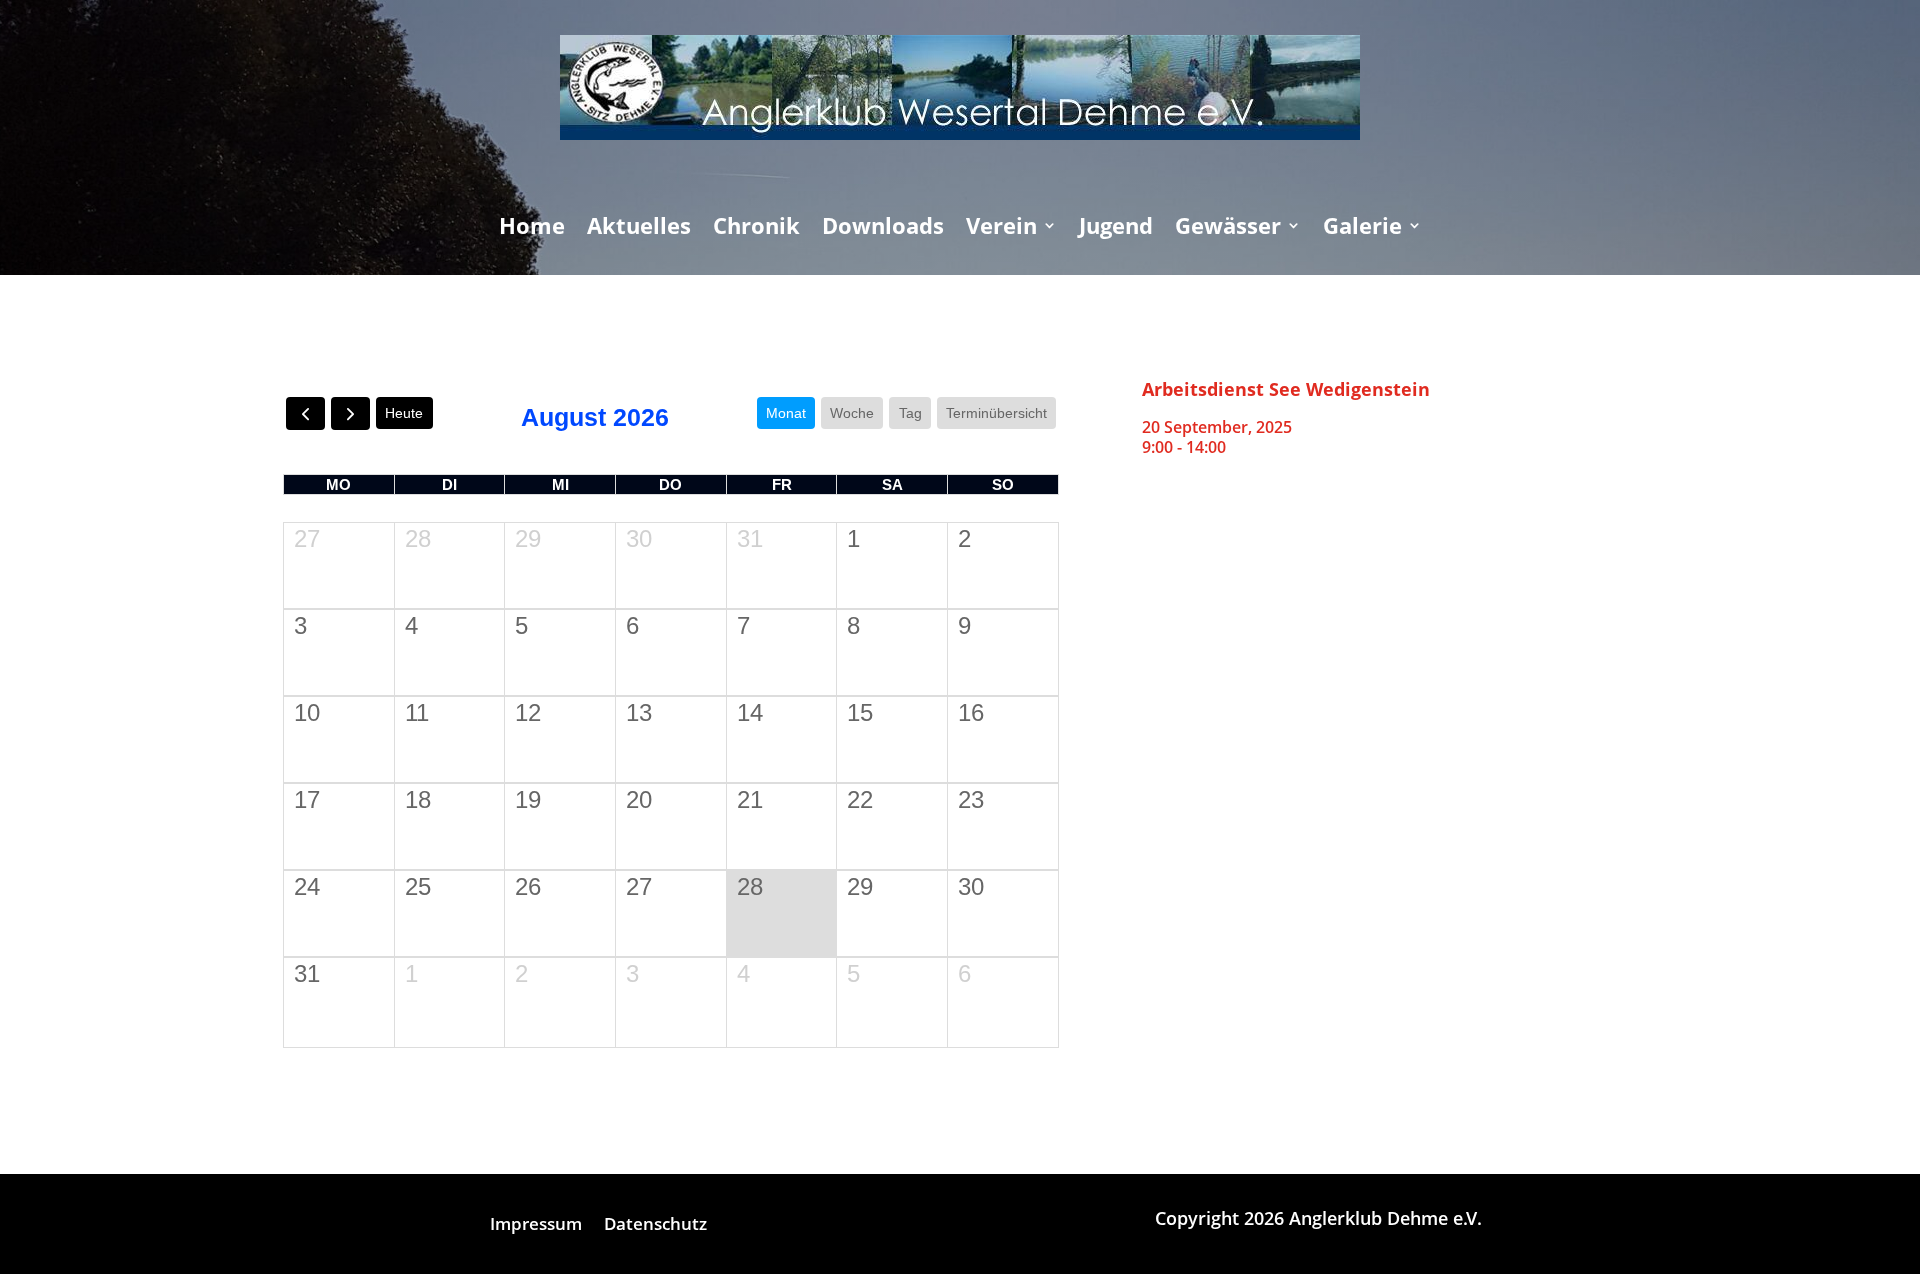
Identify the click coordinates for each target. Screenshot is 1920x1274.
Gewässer (1228, 229)
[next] (350, 413)
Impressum (536, 1226)
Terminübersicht (996, 413)
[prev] (305, 413)
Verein (1001, 229)
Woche (852, 413)
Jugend (1116, 229)
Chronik (756, 229)
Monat (786, 413)
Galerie (1362, 229)
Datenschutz (655, 1226)
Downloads (883, 229)
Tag (910, 413)
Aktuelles (639, 229)
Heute (404, 413)
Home (532, 229)
